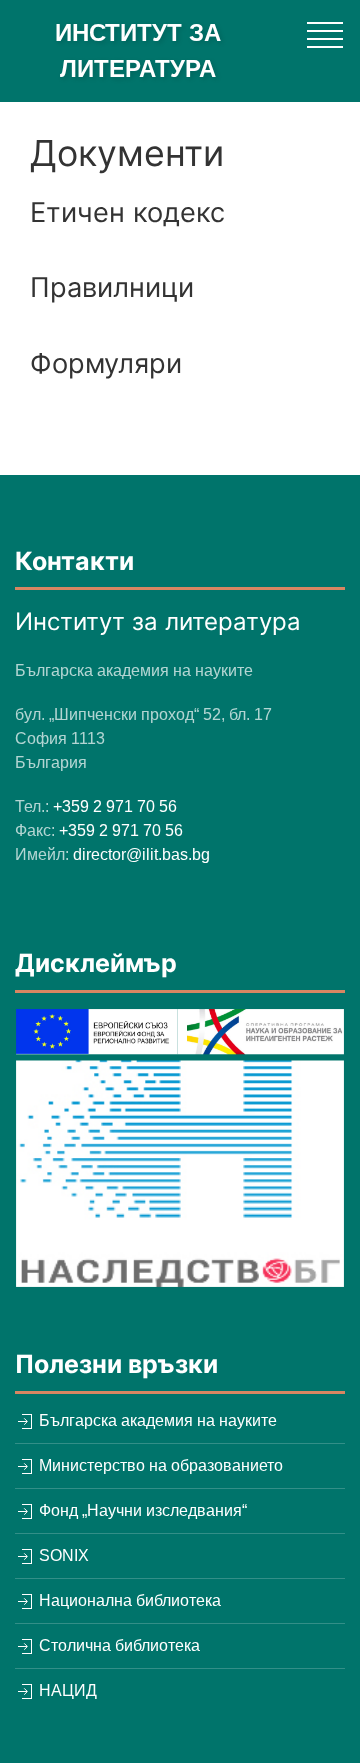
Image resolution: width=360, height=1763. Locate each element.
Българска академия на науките (156, 1420)
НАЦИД (66, 1690)
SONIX (62, 1555)
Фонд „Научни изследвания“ (141, 1510)
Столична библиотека (117, 1645)
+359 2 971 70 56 (115, 806)
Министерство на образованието (159, 1465)
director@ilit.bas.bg (141, 854)
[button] (325, 34)
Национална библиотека (128, 1600)
